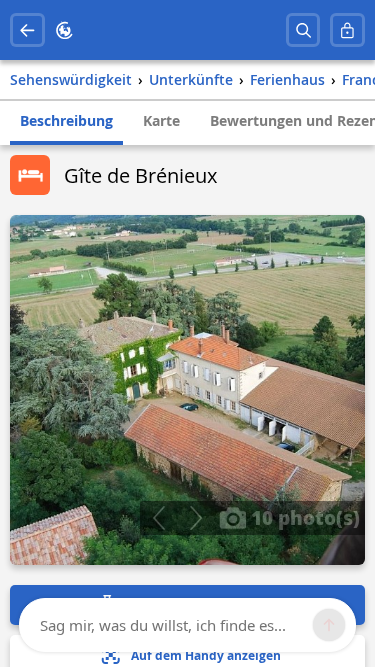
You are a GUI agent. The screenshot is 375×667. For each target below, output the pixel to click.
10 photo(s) (303, 517)
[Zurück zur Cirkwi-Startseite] (64, 30)
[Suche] (303, 30)
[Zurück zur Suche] (27, 30)
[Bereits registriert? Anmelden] (347, 30)
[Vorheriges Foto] (158, 518)
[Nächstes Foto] (195, 518)
